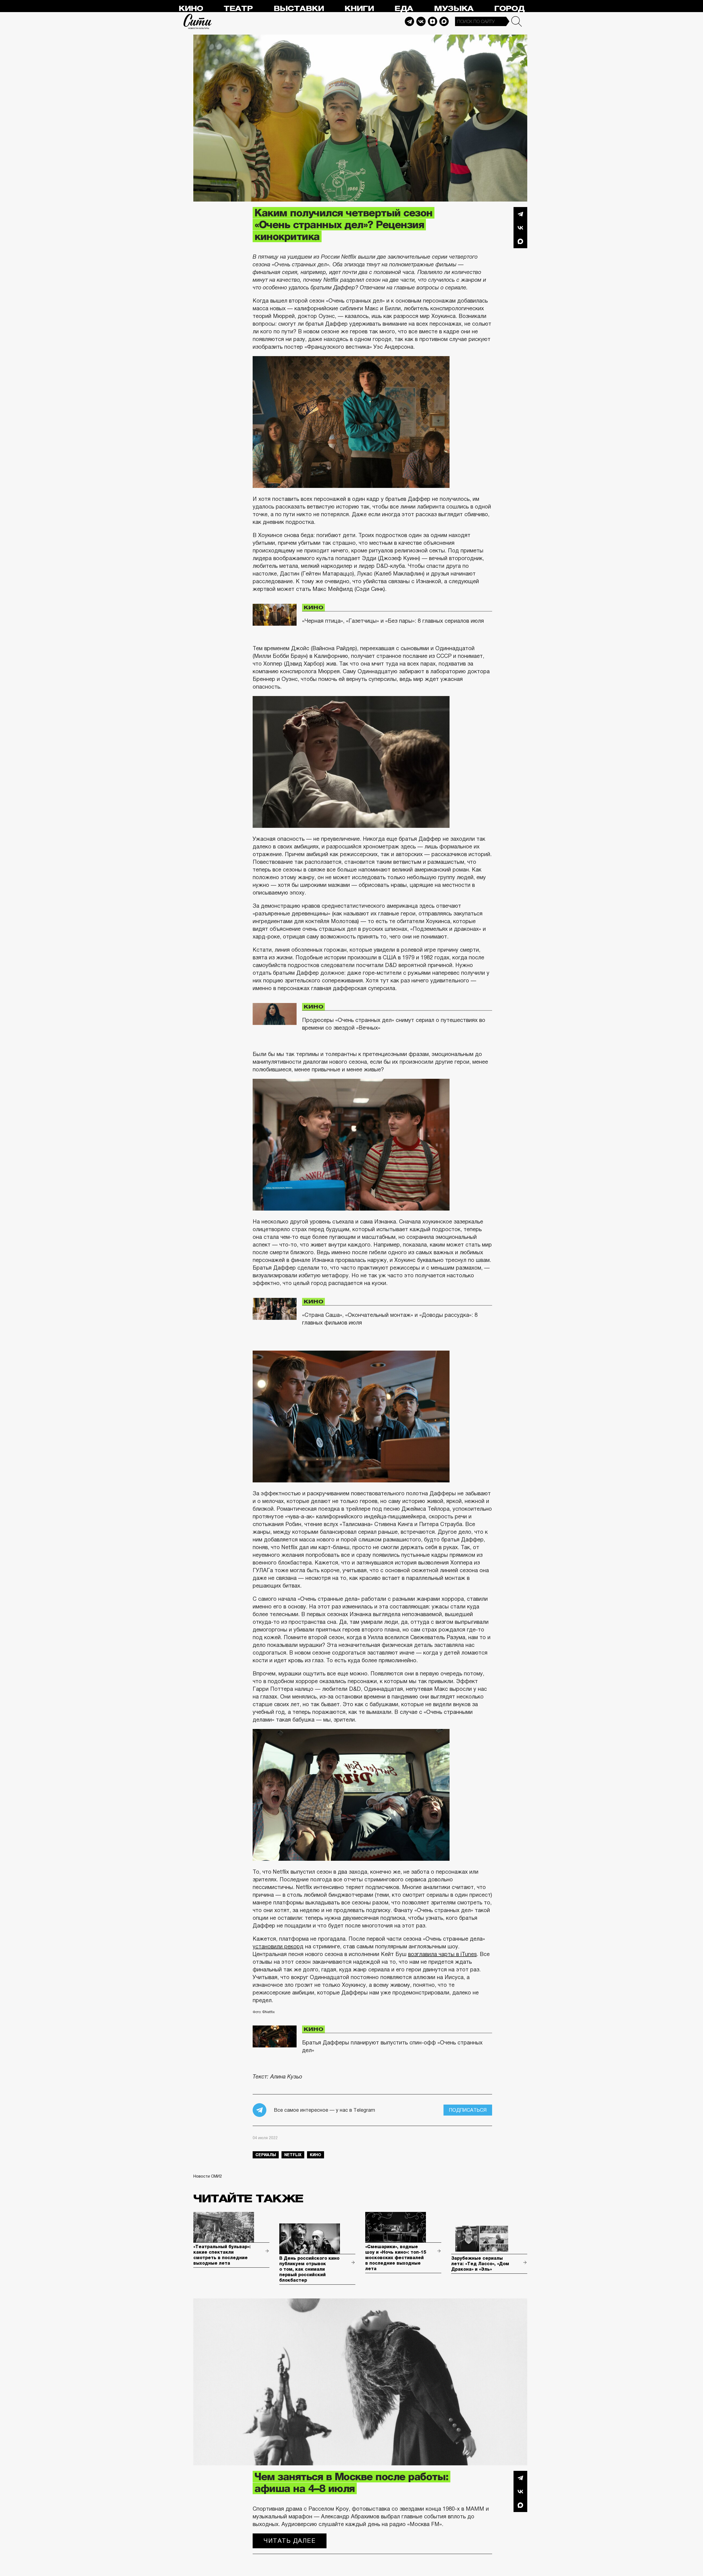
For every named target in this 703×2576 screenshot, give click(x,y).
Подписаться (468, 2110)
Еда (404, 9)
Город (509, 9)
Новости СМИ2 (208, 2176)
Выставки (299, 9)
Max (444, 21)
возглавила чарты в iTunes (442, 1954)
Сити (198, 21)
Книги (359, 9)
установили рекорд (278, 1946)
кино (316, 2155)
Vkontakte (421, 21)
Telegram (409, 21)
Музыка (454, 9)
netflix (293, 2155)
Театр (238, 9)
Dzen (433, 21)
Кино (191, 9)
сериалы (266, 2155)
